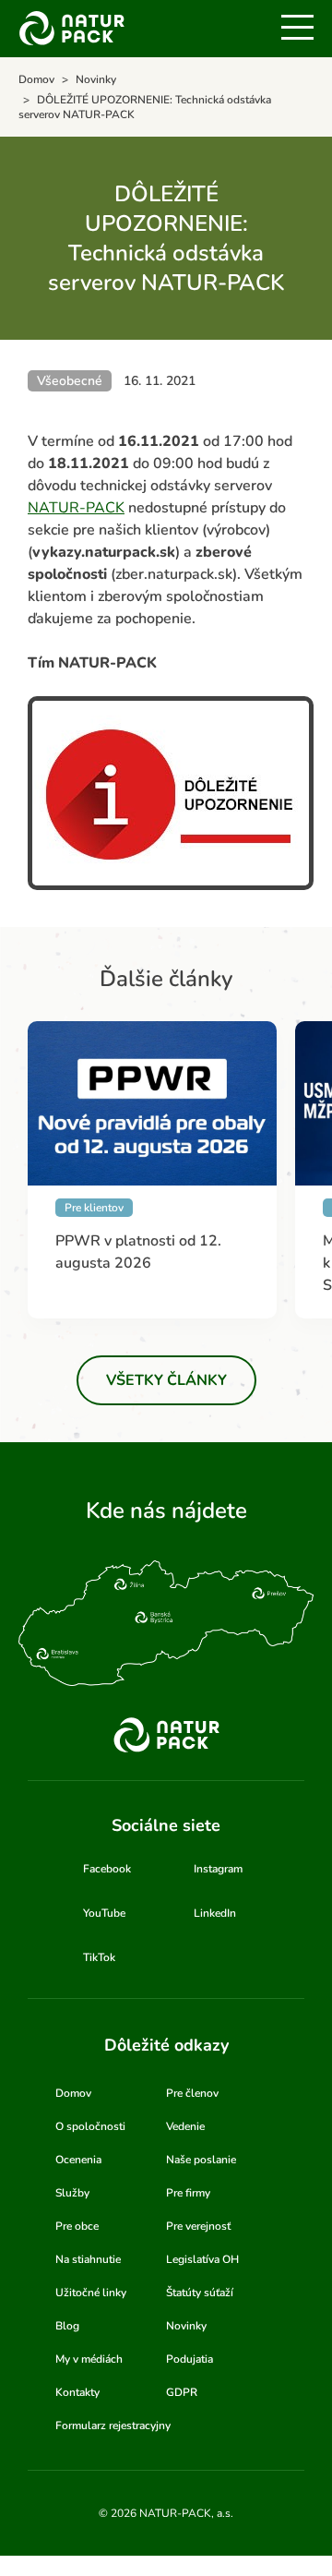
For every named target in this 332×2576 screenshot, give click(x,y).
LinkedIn (215, 1913)
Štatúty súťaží (200, 2293)
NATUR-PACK (76, 508)
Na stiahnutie (88, 2259)
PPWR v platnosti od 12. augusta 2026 (138, 1252)
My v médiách (89, 2359)
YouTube (104, 1913)
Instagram (218, 1869)
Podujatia (190, 2359)
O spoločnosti (90, 2126)
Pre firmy (188, 2193)
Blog (67, 2326)
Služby (72, 2193)
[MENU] (297, 27)
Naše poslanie (201, 2160)
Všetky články (166, 1380)
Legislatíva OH (202, 2259)
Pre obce (77, 2226)
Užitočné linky (91, 2293)
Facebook (107, 1869)
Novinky (186, 2326)
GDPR (182, 2392)
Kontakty (77, 2392)
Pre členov (192, 2093)
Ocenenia (78, 2160)
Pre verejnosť (198, 2226)
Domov (73, 2093)
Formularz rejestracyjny (113, 2426)
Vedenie (185, 2126)
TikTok (99, 1957)
